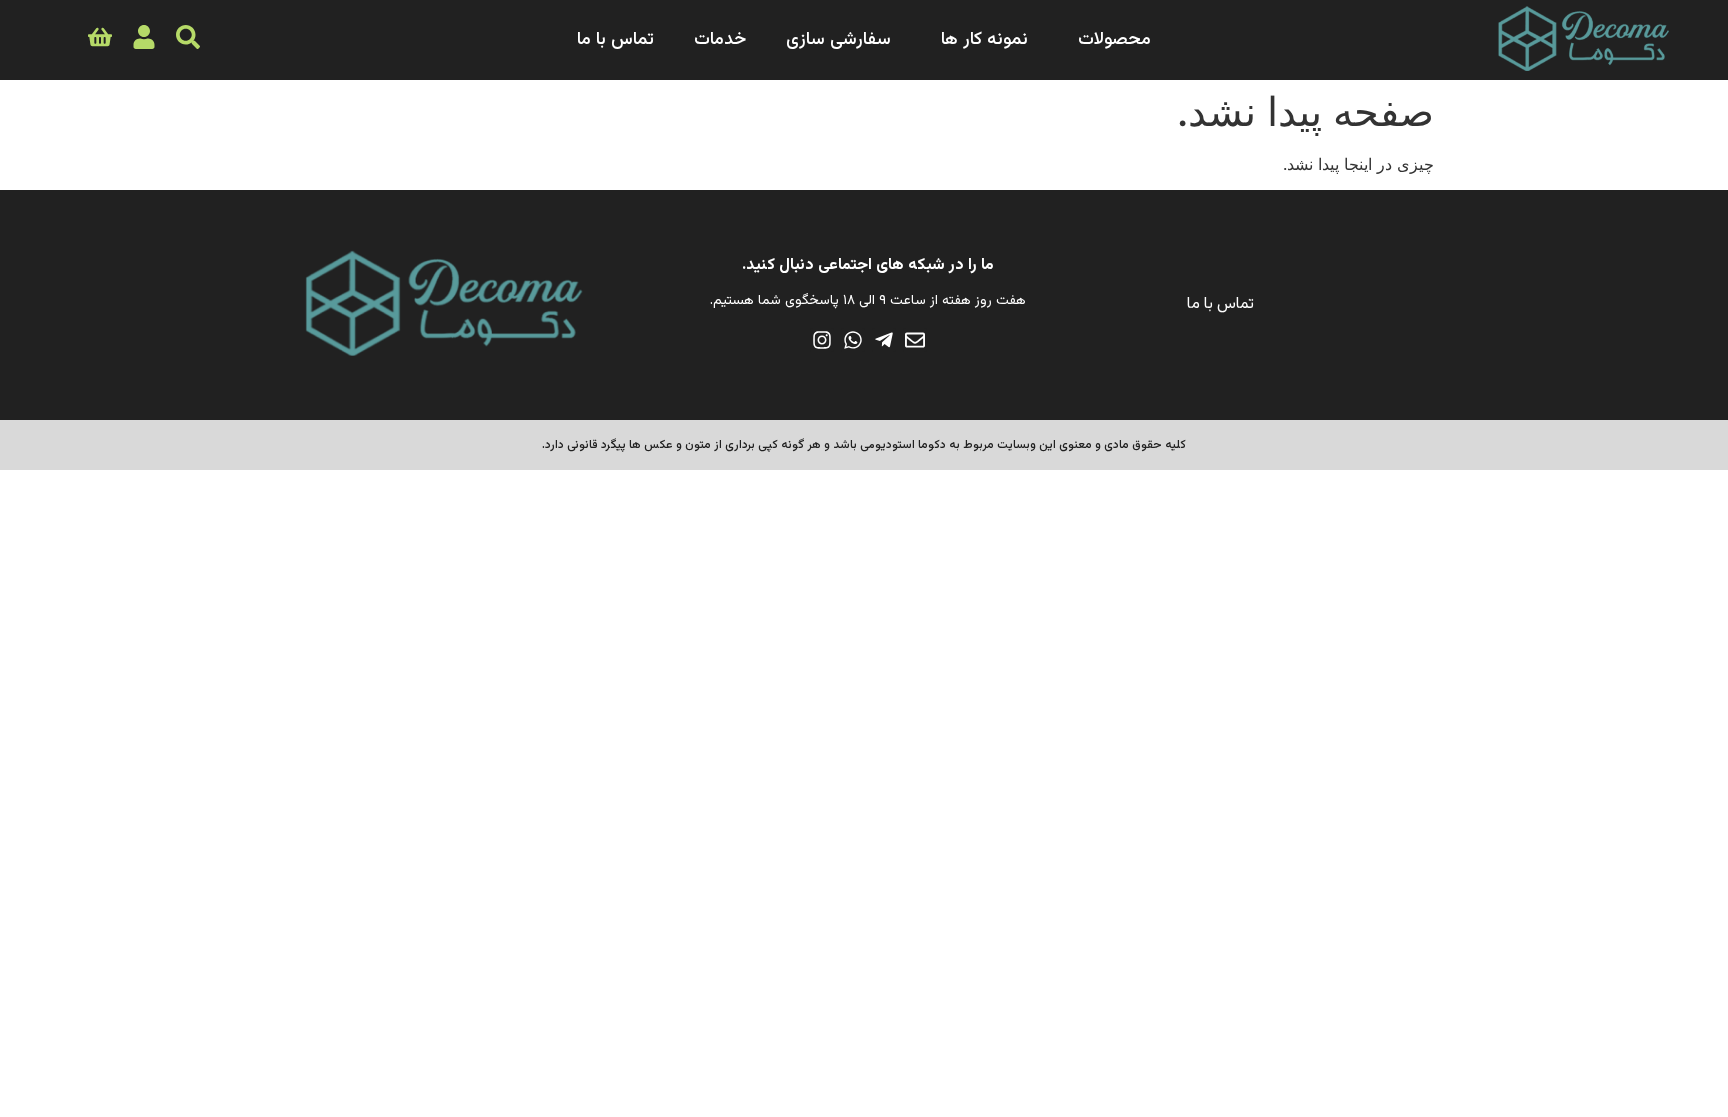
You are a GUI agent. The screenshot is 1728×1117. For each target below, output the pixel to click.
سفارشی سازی (838, 40)
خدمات (720, 40)
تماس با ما (615, 40)
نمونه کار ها (984, 40)
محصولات (1114, 40)
